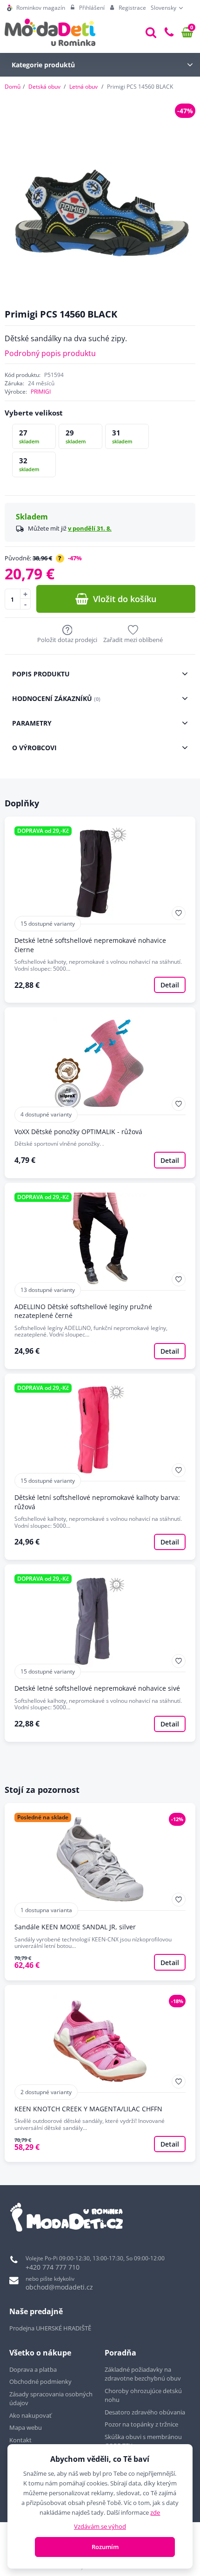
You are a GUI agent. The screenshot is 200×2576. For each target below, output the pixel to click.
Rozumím (105, 2547)
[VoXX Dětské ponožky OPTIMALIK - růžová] (100, 1093)
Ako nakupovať (30, 2415)
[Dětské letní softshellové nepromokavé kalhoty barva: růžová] (100, 1467)
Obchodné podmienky (40, 2381)
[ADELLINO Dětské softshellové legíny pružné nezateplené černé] (100, 1276)
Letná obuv (83, 87)
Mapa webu (26, 2427)
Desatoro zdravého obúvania (146, 2412)
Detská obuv (44, 87)
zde (155, 2512)
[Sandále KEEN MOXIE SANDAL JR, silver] (100, 1892)
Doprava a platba (33, 2369)
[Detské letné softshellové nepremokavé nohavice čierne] (100, 910)
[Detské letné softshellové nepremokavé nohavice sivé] (100, 1653)
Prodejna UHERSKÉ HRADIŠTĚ (50, 2328)
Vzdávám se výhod (100, 2526)
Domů (13, 87)
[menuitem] (36, 8)
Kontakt (20, 2440)
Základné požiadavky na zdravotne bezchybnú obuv (143, 2374)
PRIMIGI (41, 392)
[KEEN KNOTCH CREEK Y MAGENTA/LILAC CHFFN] (100, 2074)
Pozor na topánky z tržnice (142, 2424)
